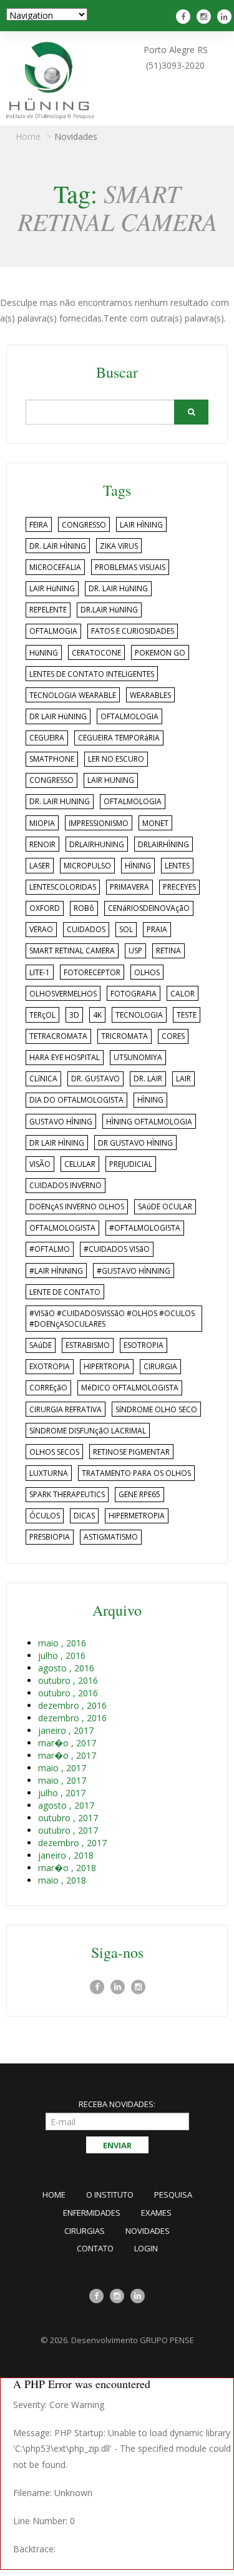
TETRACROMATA (58, 1036)
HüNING (44, 653)
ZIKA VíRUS (119, 546)
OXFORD (45, 908)
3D (74, 1015)
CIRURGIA (160, 1366)
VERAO (41, 929)
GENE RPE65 (139, 1494)
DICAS (84, 1516)
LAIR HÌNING (141, 525)
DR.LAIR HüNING (109, 610)
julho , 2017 (62, 1793)
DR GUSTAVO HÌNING (135, 1143)
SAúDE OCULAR (165, 1207)
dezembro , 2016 (72, 1705)
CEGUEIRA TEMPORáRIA (119, 738)
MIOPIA (42, 823)
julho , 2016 (62, 1655)
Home (28, 136)
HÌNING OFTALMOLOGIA (149, 1122)
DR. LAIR (148, 1079)
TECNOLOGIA (139, 1015)
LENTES (177, 866)
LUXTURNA (49, 1473)
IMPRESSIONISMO (99, 823)
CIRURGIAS (85, 2231)
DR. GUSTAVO (95, 1079)
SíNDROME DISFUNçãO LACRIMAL (88, 1431)
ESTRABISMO (88, 1345)
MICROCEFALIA (55, 567)
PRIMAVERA (129, 887)
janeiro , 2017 (66, 1730)
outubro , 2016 (68, 1680)
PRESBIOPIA (50, 1537)
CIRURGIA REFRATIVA (66, 1409)
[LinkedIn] (118, 1987)
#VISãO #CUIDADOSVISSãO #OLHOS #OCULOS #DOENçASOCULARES (112, 1319)
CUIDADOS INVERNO (66, 1185)
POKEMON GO (160, 653)
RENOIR (42, 844)
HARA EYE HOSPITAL (65, 1057)
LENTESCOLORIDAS (63, 887)
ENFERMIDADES (92, 2213)
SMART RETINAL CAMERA (72, 951)
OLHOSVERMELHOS (63, 994)
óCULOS (45, 1516)
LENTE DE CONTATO (65, 1292)
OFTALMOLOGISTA (62, 1228)
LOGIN (146, 2248)
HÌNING (138, 866)
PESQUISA (173, 2195)
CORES (173, 1036)
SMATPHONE (52, 759)
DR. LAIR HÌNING (58, 546)
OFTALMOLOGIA (129, 716)
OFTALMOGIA (53, 631)
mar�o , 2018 (67, 1868)
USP (135, 951)
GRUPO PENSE (167, 2340)
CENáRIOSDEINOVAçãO (149, 908)
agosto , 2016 (66, 1668)
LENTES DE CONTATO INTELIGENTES (92, 674)
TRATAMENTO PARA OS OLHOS (136, 1473)
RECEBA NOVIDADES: (117, 2104)
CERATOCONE (96, 653)
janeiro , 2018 (66, 1855)
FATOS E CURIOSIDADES (133, 631)
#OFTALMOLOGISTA (145, 1228)
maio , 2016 (62, 1643)
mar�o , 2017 (67, 1743)
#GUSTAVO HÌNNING (134, 1271)
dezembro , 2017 (72, 1843)
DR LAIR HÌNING (57, 1143)
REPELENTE (48, 610)
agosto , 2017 (66, 1805)
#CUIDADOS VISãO (117, 1249)
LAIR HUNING (111, 780)
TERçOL (42, 1015)
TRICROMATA (124, 1036)
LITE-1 (40, 972)
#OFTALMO (50, 1249)
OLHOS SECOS (54, 1452)
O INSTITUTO (110, 2195)
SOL (126, 929)
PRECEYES (179, 887)
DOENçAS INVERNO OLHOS (77, 1207)
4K (97, 1015)
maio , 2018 (62, 1880)
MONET (155, 823)
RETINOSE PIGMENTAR (131, 1452)
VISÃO (40, 1164)
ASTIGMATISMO (111, 1537)
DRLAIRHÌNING (163, 844)
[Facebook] (185, 17)
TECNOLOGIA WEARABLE (73, 695)
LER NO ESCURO (116, 759)
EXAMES (156, 2213)
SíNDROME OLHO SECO (156, 1409)
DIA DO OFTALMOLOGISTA (76, 1100)
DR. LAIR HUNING (60, 801)
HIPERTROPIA (107, 1366)
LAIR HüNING (52, 588)
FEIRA (39, 525)
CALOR (183, 994)
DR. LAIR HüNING (118, 588)
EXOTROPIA (50, 1366)
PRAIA (157, 929)
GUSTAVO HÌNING (61, 1122)
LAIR (183, 1079)
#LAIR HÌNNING (56, 1271)
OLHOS (147, 972)
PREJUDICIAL (131, 1164)
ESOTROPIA (144, 1345)
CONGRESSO (84, 525)
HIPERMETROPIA (137, 1516)
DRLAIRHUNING (97, 844)
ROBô (84, 908)
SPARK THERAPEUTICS (67, 1494)
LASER (40, 866)
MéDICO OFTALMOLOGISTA (130, 1388)
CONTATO (95, 2248)
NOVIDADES (148, 2231)
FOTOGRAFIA (134, 994)
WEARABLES (150, 695)
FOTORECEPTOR (92, 972)
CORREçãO (48, 1388)
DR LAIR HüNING (58, 716)
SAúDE (41, 1345)
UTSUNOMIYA (138, 1057)
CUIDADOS (86, 929)
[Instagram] (205, 17)
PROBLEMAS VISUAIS (130, 567)
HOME (54, 2195)
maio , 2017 (62, 1768)
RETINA (168, 951)
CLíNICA (43, 1079)
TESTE (187, 1015)
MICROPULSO (87, 866)
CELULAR (80, 1164)
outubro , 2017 (68, 1818)
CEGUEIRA (47, 738)
